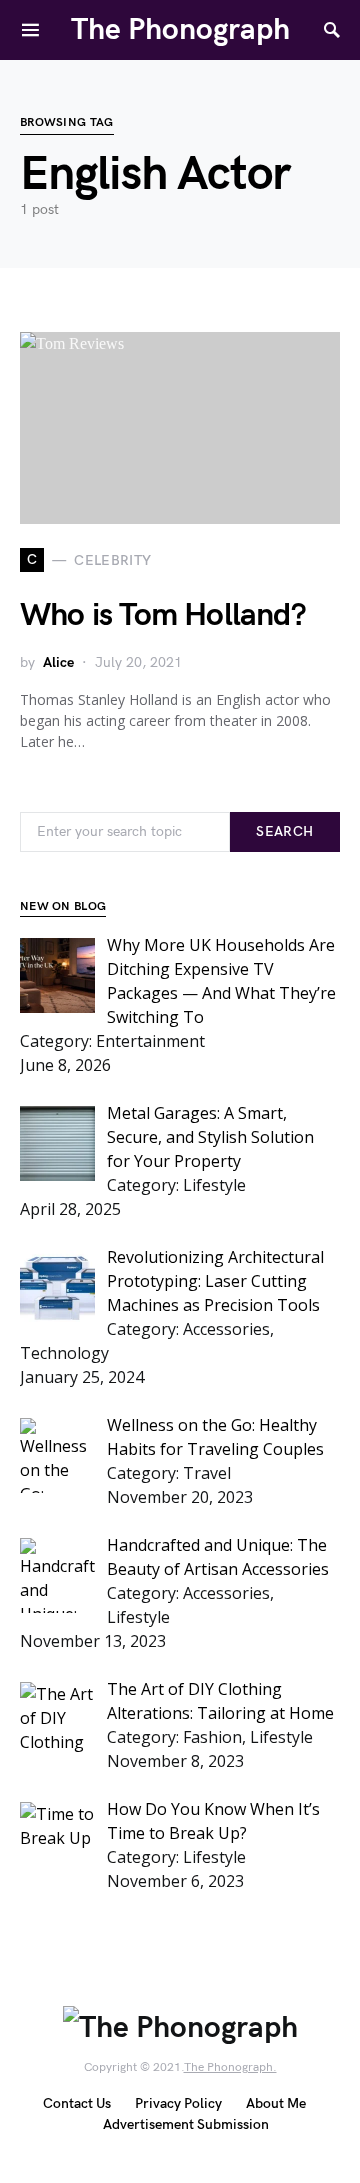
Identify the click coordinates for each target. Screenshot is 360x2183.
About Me (276, 2103)
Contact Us (77, 2103)
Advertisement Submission (186, 2124)
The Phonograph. (230, 2067)
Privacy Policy (178, 2103)
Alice (58, 662)
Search (284, 831)
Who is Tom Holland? (163, 615)
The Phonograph (180, 30)
